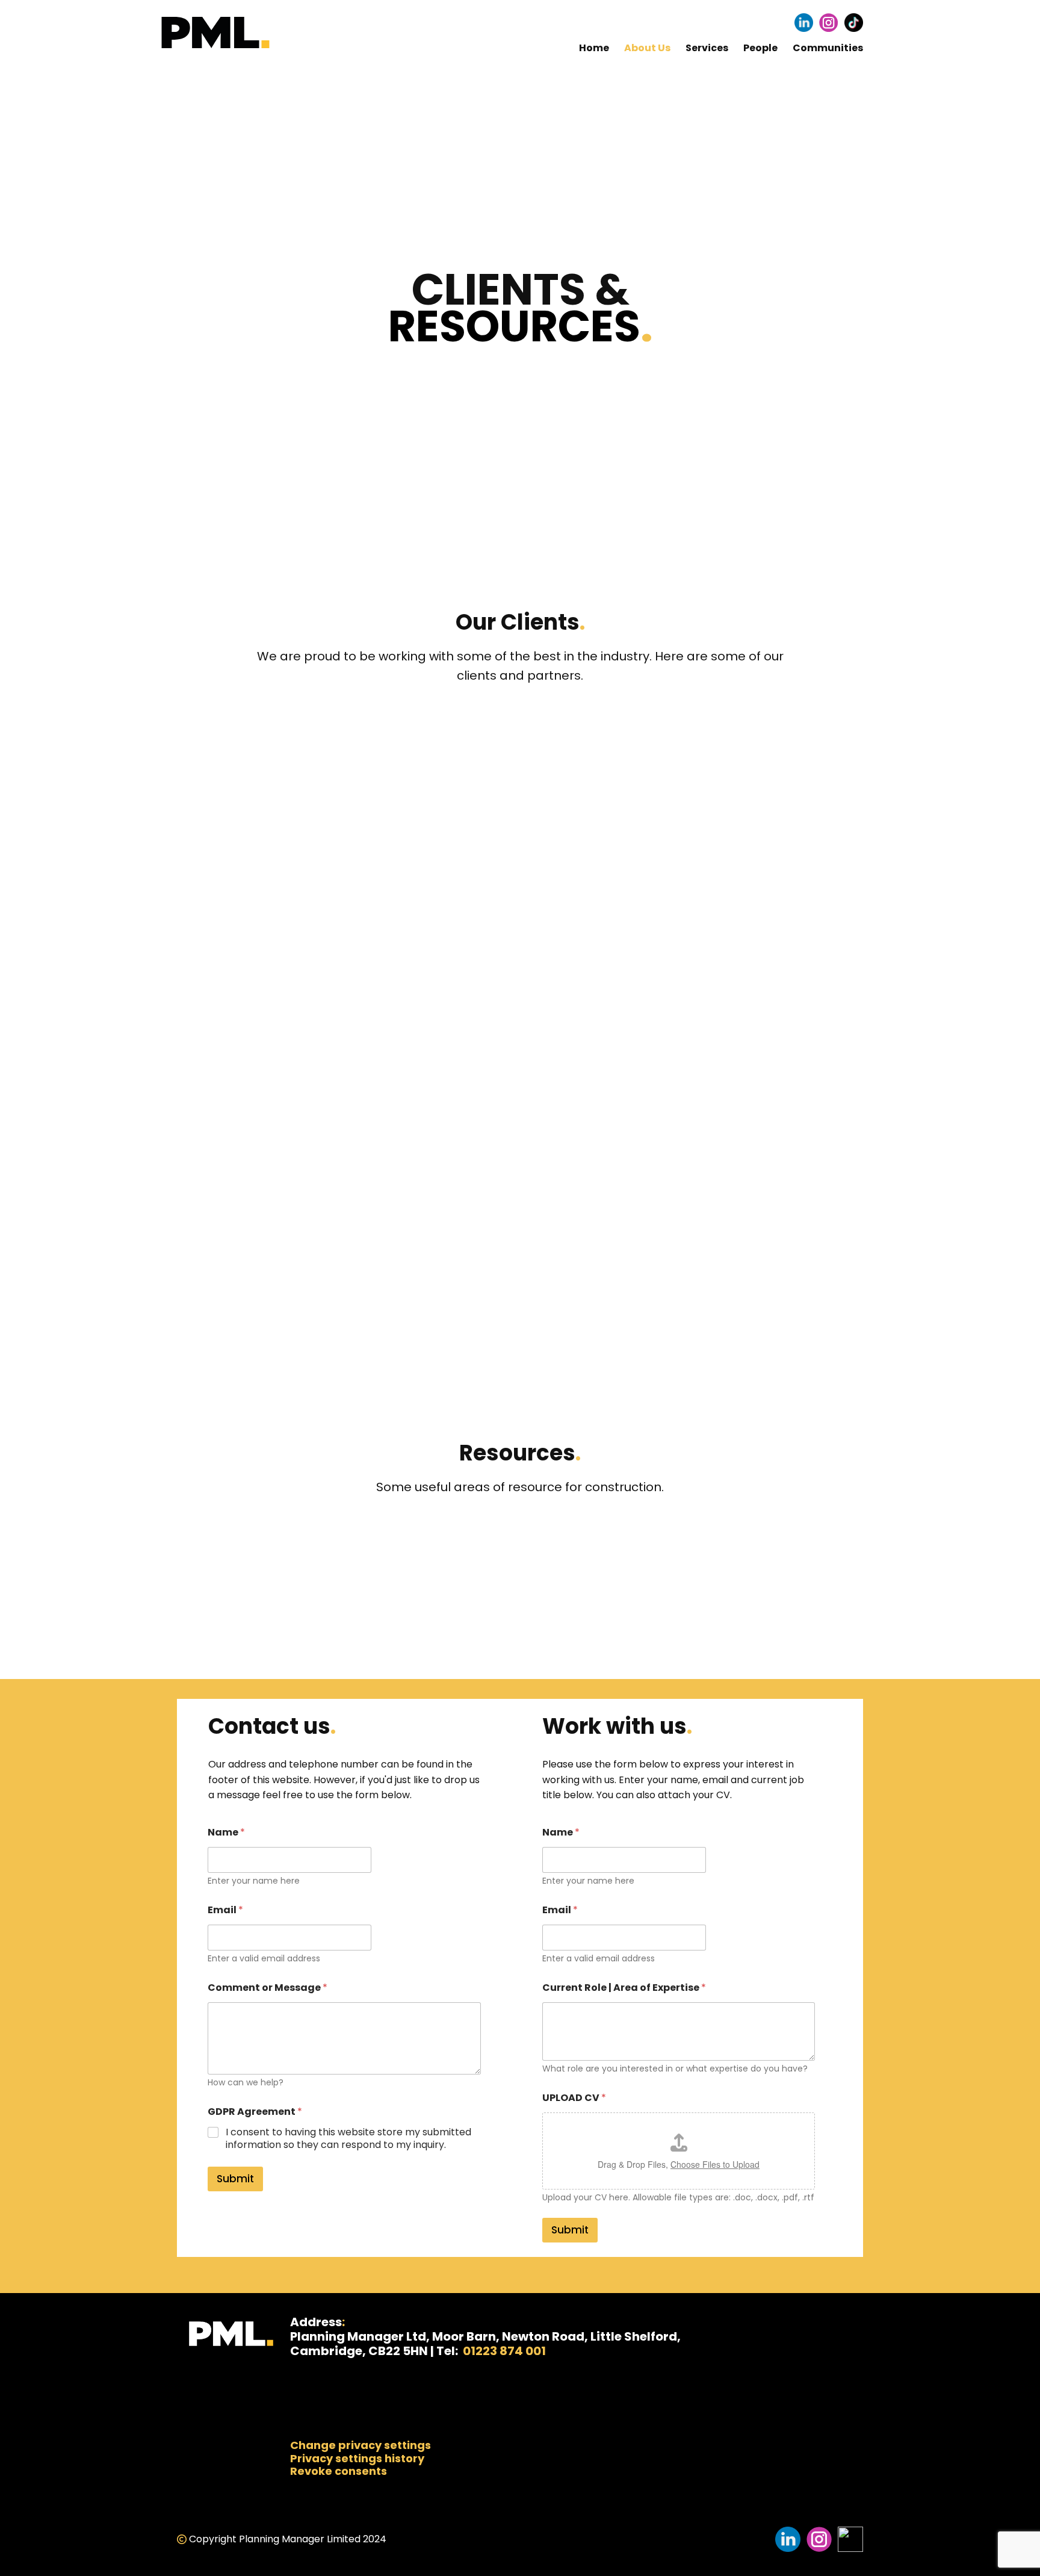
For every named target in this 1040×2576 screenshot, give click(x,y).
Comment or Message (268, 1988)
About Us (647, 48)
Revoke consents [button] (339, 2471)
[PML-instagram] (828, 23)
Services (707, 48)
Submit (235, 2179)
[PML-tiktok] (854, 23)
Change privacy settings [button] (361, 2445)
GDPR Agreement (255, 2112)
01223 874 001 (503, 2351)
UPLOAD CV (574, 2098)
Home (594, 48)
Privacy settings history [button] (357, 2458)
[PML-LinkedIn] (804, 23)
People (760, 48)
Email (225, 1910)
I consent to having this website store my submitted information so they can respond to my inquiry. (348, 2139)
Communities (828, 48)
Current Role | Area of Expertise (624, 1988)
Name (226, 1832)
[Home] (215, 33)
